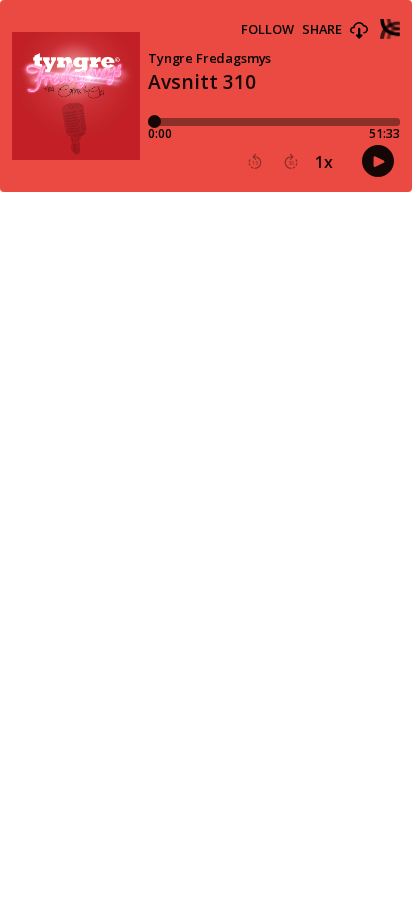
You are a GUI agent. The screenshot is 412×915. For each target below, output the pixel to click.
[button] (359, 31)
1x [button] (324, 162)
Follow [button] (267, 29)
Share (322, 29)
